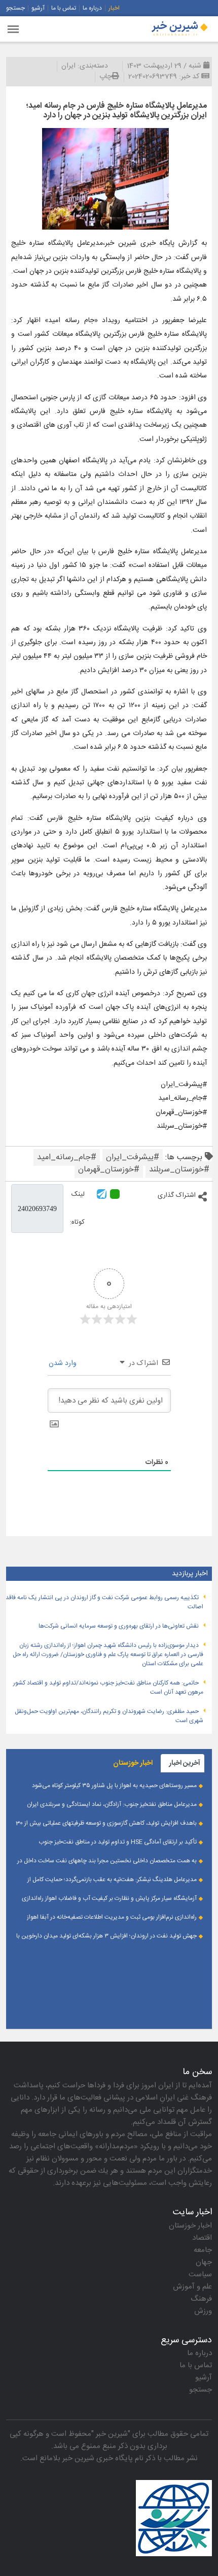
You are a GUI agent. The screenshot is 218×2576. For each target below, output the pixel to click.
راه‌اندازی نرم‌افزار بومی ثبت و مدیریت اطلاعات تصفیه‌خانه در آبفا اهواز (112, 1917)
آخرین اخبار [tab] (185, 1763)
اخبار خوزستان (190, 2226)
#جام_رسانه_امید (67, 1157)
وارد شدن (64, 1363)
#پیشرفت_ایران (133, 1157)
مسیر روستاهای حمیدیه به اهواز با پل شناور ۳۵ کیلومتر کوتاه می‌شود (114, 1786)
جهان (204, 2262)
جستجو (15, 8)
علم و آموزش (192, 2287)
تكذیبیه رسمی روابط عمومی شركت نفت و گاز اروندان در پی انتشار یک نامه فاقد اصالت (104, 1602)
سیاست (200, 2275)
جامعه (203, 2250)
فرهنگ (201, 2299)
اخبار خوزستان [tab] (133, 1763)
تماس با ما (64, 8)
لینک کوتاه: (77, 1208)
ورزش (203, 2311)
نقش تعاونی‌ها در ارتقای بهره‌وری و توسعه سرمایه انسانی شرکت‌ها (119, 1626)
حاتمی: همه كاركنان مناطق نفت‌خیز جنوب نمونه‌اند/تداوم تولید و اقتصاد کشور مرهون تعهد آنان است (108, 1688)
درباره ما (92, 8)
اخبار (114, 8)
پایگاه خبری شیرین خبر (98, 2458)
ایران (68, 66)
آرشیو (38, 8)
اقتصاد (202, 2238)
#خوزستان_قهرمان (109, 1170)
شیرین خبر (112, 2434)
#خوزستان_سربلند (179, 1170)
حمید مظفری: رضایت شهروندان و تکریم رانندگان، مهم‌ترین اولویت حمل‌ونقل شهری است (109, 1716)
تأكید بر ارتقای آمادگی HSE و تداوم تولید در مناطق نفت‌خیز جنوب (118, 1842)
